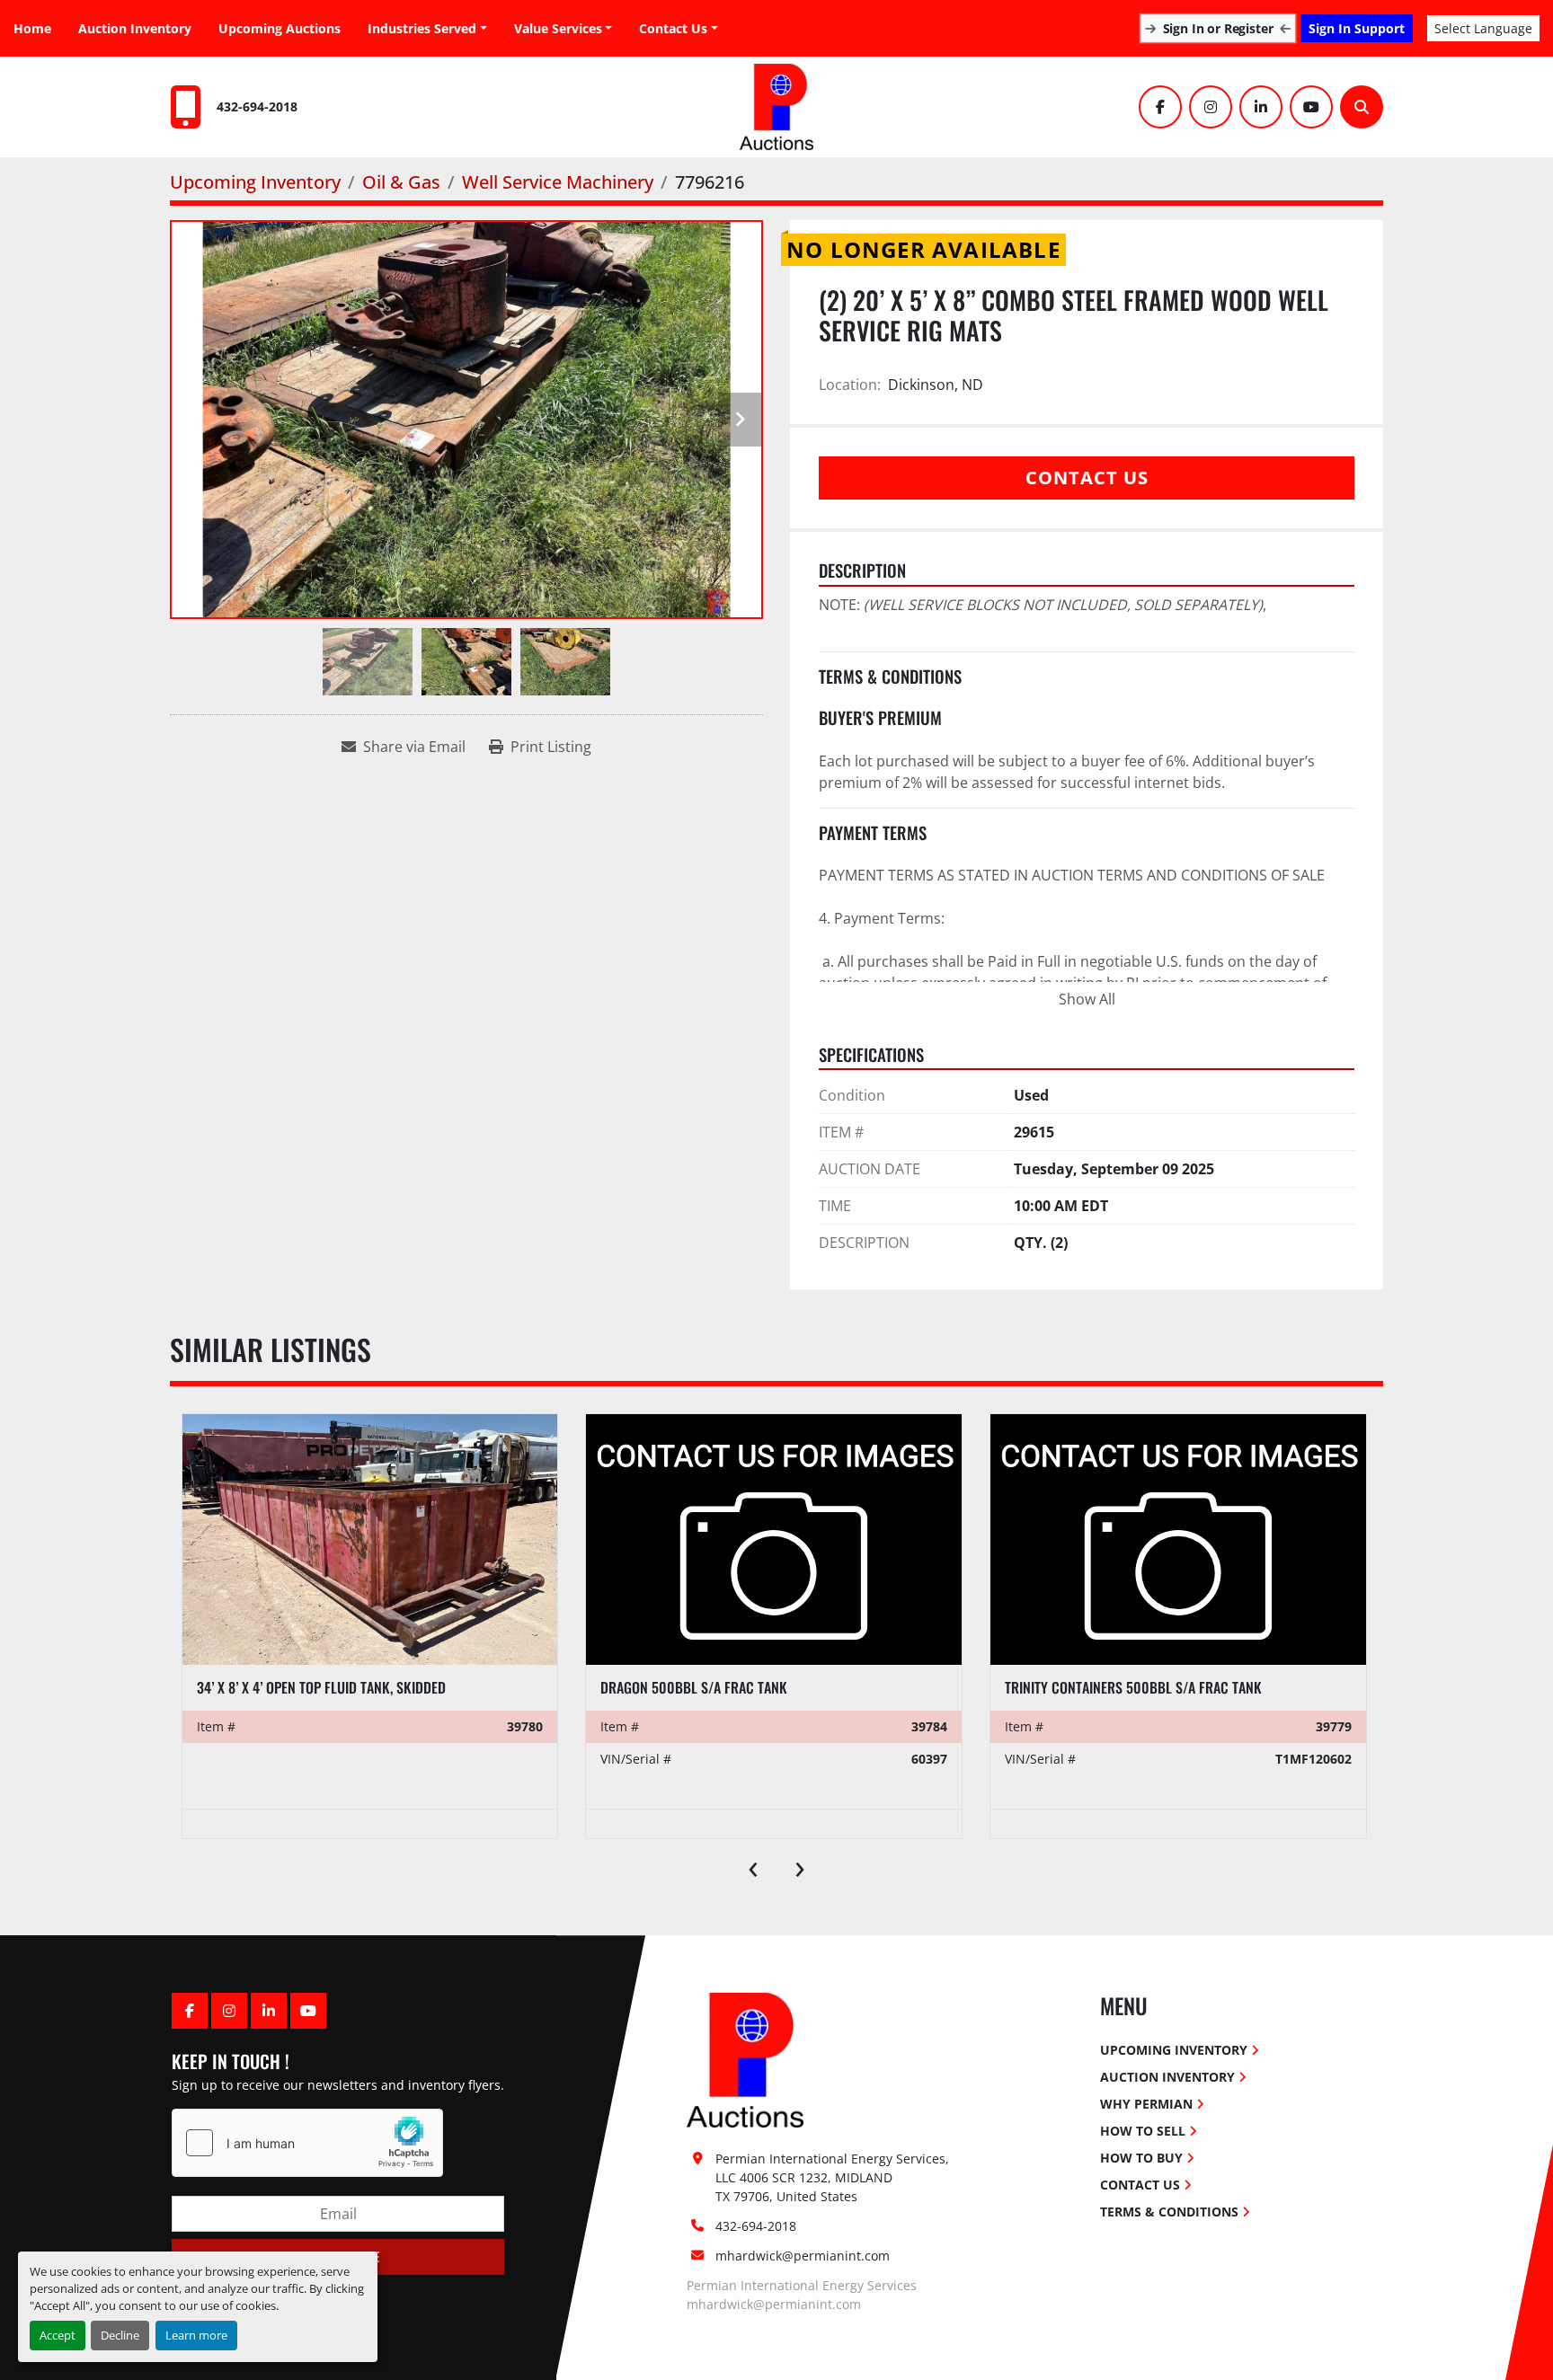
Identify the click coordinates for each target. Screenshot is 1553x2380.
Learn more (196, 2335)
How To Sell (1143, 2131)
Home (32, 28)
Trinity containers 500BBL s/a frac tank (1133, 1687)
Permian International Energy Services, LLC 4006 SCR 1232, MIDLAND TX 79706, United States (834, 2177)
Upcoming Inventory (1174, 2050)
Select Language (1483, 28)
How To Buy (1141, 2158)
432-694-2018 (257, 106)
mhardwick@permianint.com (803, 2256)
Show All (1087, 999)
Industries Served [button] (422, 28)
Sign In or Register (1218, 28)
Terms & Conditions (1169, 2212)
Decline (120, 2335)
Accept (58, 2335)
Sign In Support (1357, 28)
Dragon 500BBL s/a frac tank (694, 1687)
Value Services (558, 28)
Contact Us (673, 28)
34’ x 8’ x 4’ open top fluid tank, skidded (321, 1687)
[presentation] (753, 1865)
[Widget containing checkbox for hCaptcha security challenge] (307, 2143)
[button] (564, 28)
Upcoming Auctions (280, 28)
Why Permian (1146, 2104)
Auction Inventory (135, 28)
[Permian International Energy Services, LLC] (745, 2059)
